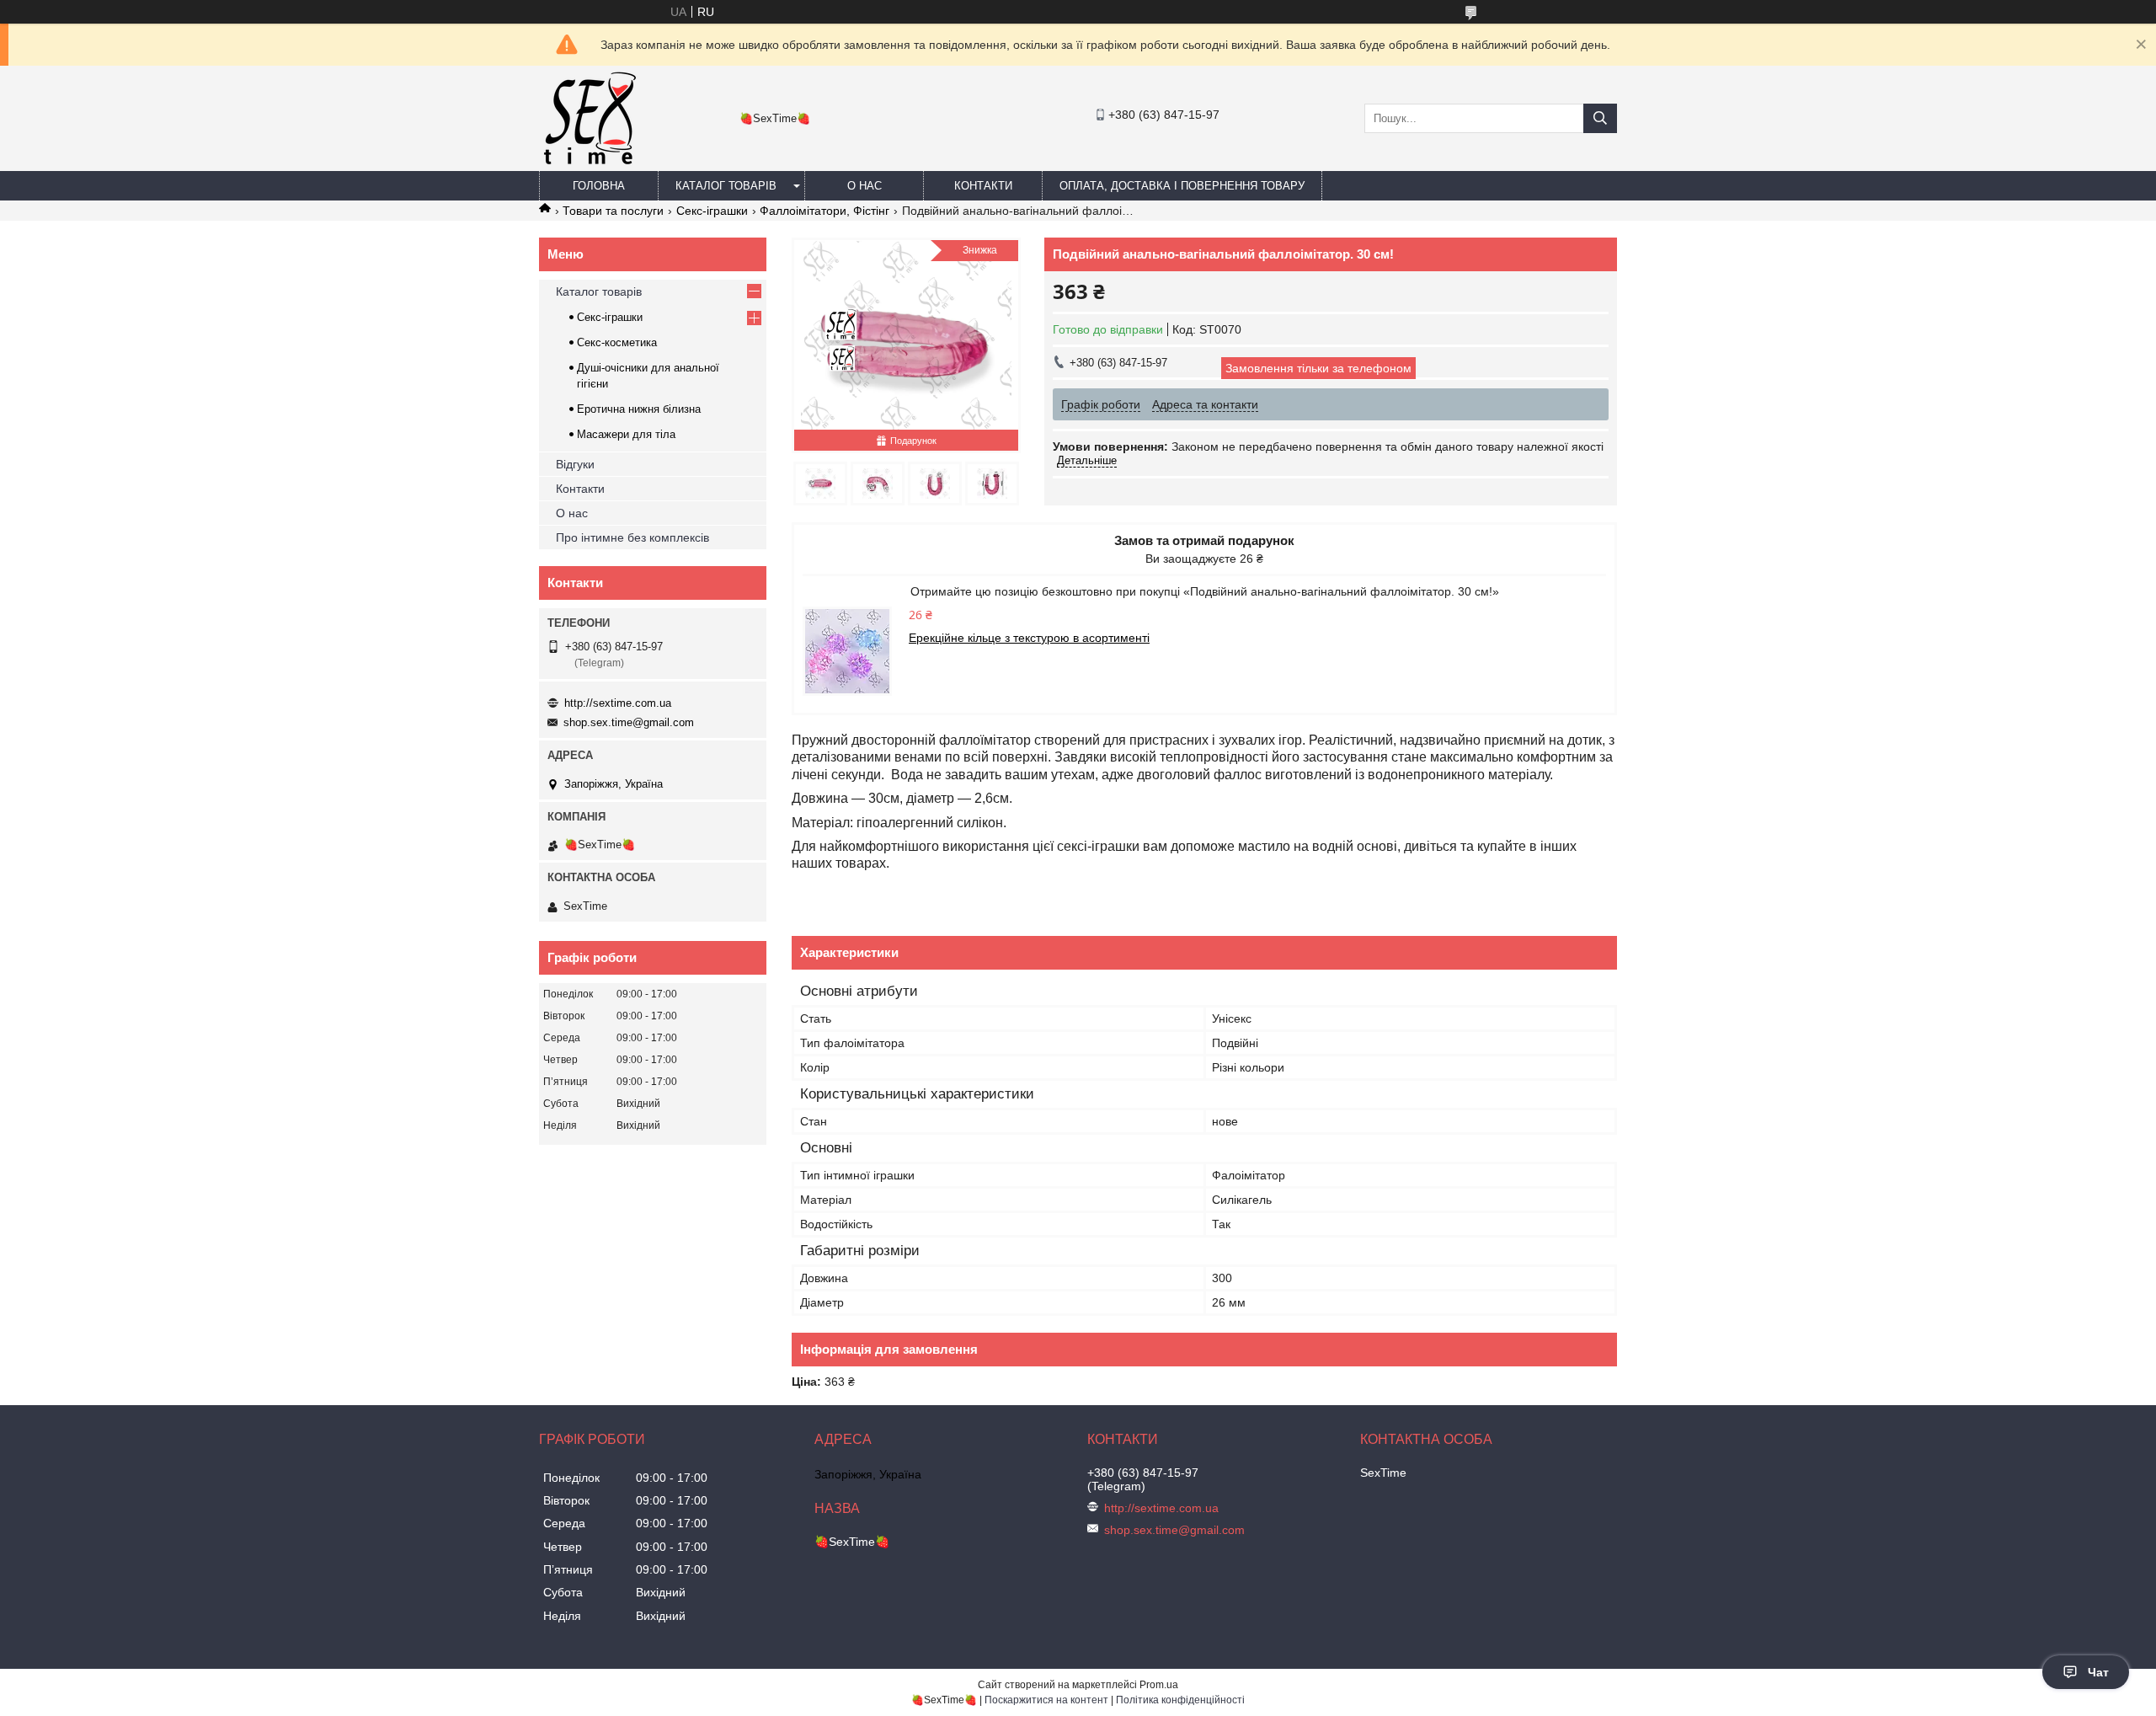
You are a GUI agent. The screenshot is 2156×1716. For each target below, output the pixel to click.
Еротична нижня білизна (639, 409)
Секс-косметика (617, 342)
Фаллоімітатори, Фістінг (825, 211)
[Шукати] (1600, 118)
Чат (2098, 1672)
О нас (865, 186)
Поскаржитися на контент (1046, 1700)
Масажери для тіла (626, 434)
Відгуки (575, 464)
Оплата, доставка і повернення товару (1182, 186)
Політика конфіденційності (1180, 1700)
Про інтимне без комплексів (632, 537)
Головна (599, 186)
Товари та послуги (613, 211)
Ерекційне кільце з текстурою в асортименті (1029, 638)
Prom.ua (1159, 1685)
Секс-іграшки (712, 211)
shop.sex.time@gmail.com (629, 722)
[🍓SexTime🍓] (589, 163)
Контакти (983, 186)
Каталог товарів (726, 186)
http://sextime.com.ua (618, 703)
